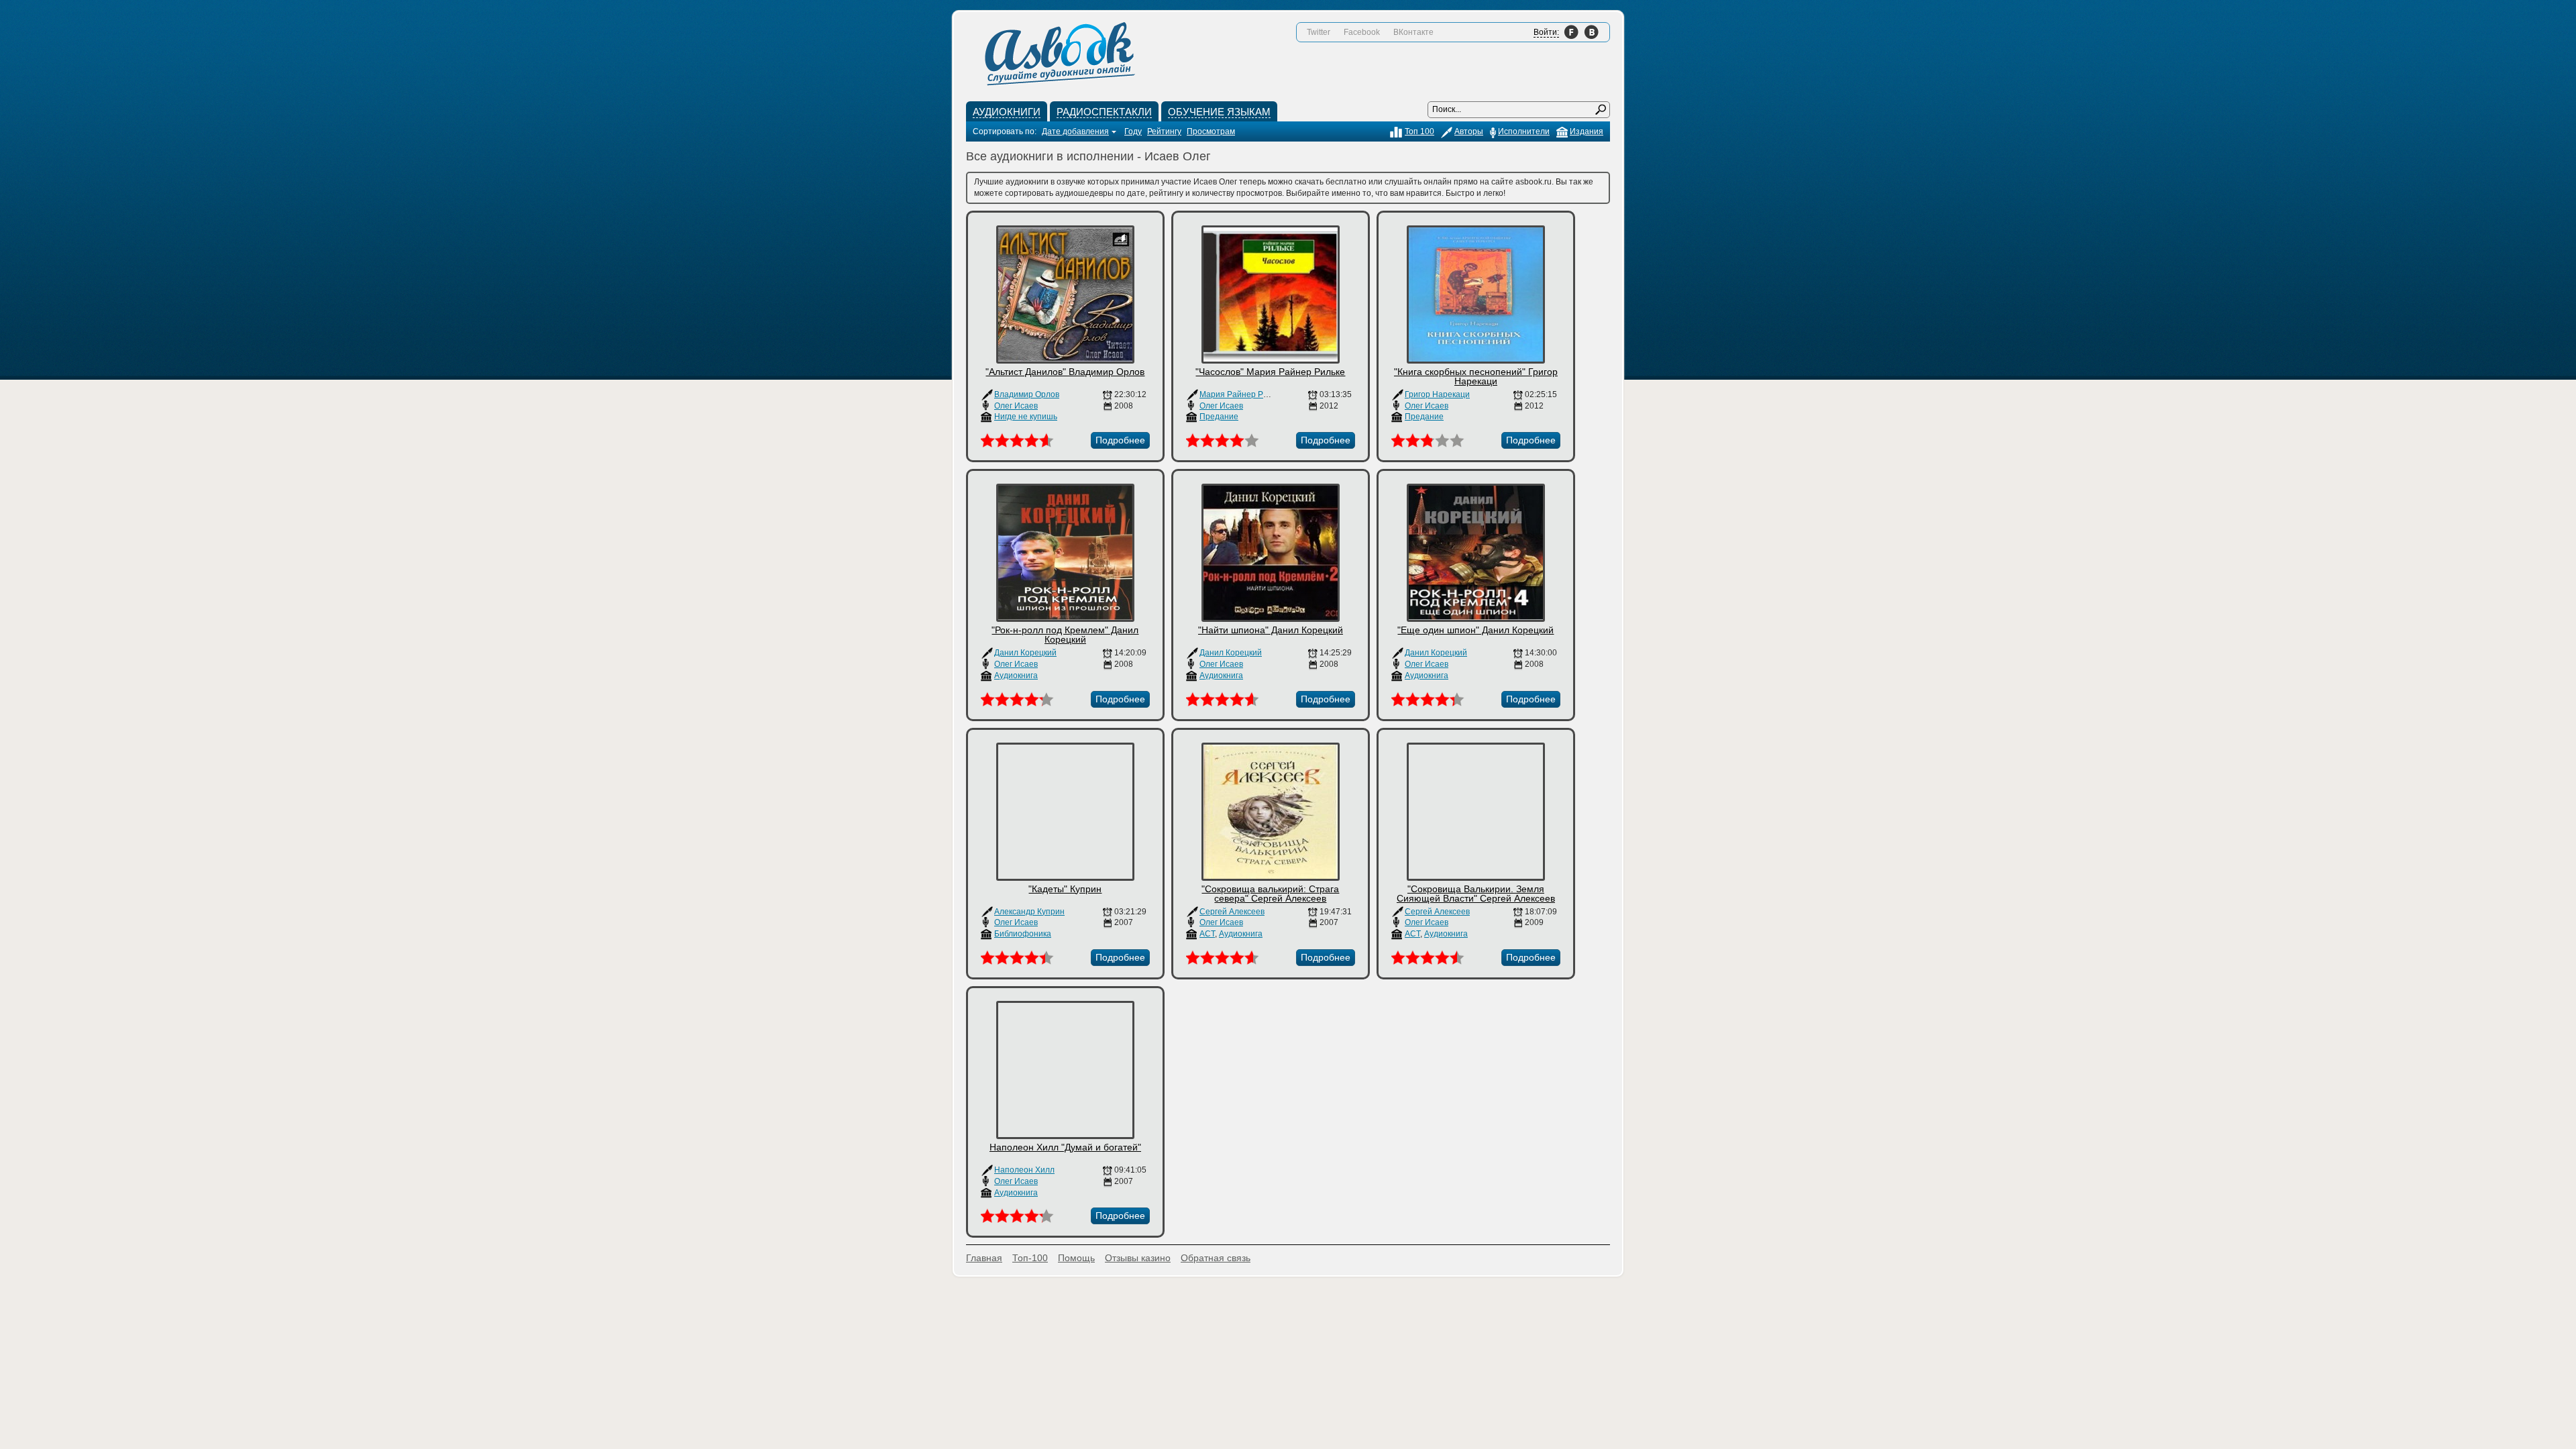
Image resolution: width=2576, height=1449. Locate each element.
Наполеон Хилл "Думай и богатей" (1065, 1147)
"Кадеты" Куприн (1065, 889)
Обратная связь (1216, 1258)
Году (1133, 131)
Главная (984, 1258)
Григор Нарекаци (1437, 394)
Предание (1219, 417)
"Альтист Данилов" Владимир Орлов (1065, 372)
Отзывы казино (1138, 1258)
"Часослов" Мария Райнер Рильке (1270, 372)
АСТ (1207, 934)
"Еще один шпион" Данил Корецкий (1475, 630)
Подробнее (1120, 440)
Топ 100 (1419, 131)
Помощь (1076, 1258)
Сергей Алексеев (1232, 912)
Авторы (1469, 131)
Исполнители (1524, 131)
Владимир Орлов (1027, 394)
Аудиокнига (1016, 676)
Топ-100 (1030, 1258)
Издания (1587, 131)
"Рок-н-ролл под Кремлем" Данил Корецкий (1065, 635)
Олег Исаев (1016, 406)
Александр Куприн (1029, 912)
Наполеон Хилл (1024, 1170)
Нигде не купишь (1026, 417)
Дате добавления (1075, 131)
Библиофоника (1023, 934)
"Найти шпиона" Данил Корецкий (1271, 630)
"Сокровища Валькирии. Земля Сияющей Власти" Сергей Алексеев (1476, 894)
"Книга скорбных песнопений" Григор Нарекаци (1476, 376)
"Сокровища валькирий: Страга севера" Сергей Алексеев (1270, 894)
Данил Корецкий (1025, 653)
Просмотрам (1211, 131)
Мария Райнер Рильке (1242, 394)
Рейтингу (1164, 131)
